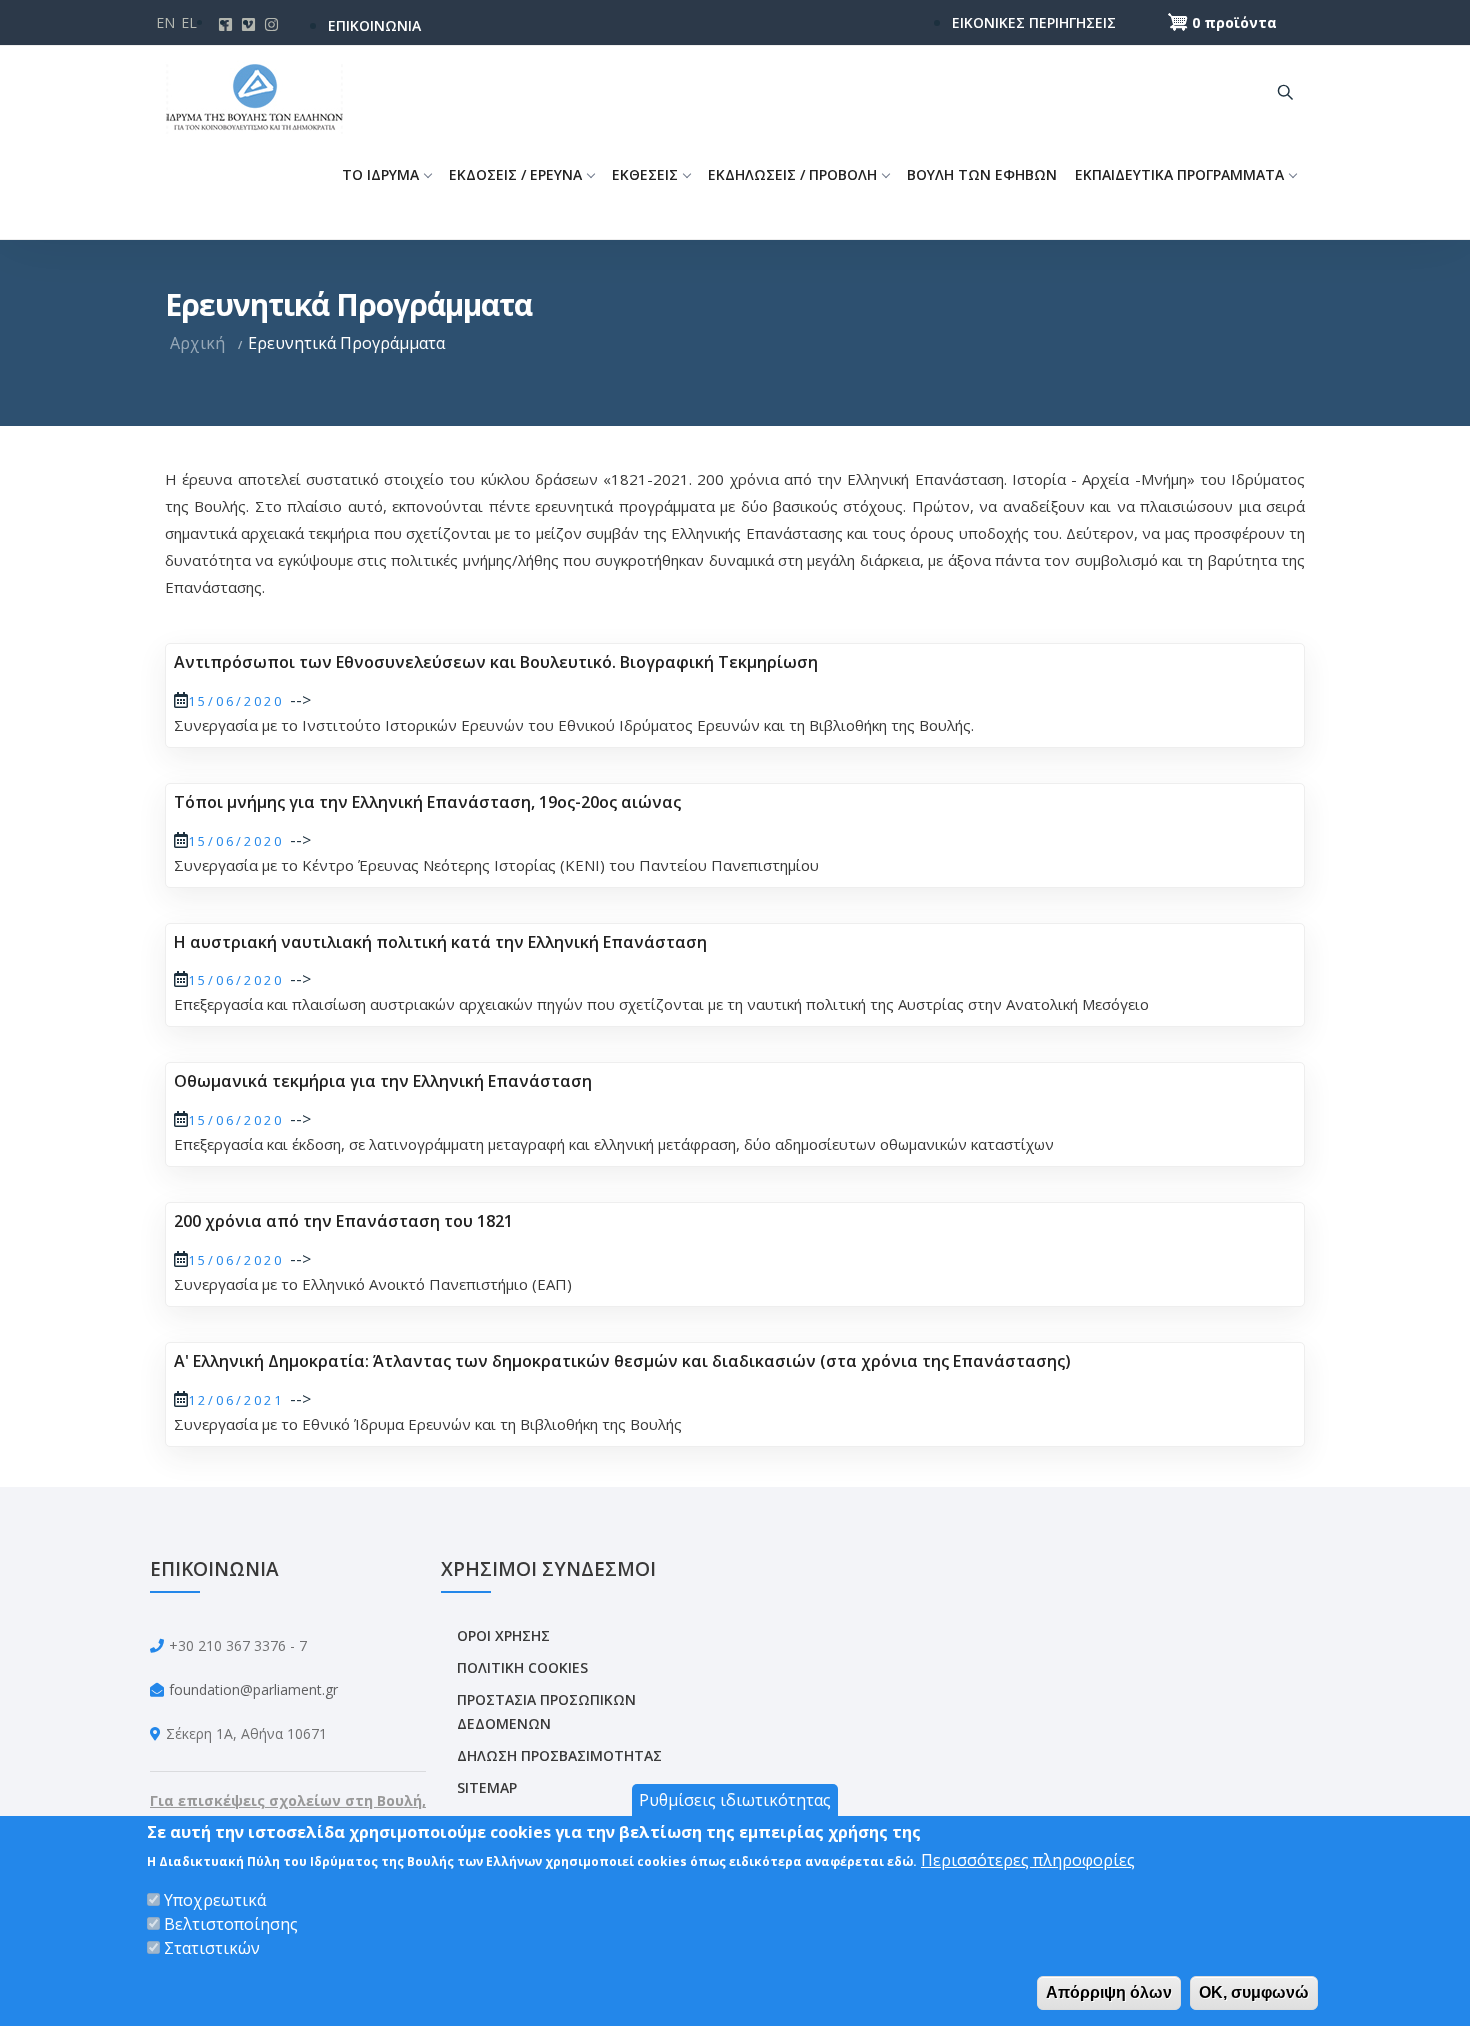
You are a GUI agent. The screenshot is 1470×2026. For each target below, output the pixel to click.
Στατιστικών (212, 1948)
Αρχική (197, 343)
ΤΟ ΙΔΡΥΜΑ (380, 174)
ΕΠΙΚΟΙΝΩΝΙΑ (374, 25)
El (189, 22)
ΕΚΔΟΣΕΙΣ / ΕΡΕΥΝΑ (515, 174)
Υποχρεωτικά (215, 1900)
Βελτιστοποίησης (231, 1924)
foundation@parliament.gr (253, 1689)
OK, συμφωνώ (1254, 1992)
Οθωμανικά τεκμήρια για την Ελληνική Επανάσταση (383, 1081)
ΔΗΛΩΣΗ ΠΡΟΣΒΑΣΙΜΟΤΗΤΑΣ (559, 1755)
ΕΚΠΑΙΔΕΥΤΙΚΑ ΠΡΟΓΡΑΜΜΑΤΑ (1179, 174)
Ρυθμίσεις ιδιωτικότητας (735, 1800)
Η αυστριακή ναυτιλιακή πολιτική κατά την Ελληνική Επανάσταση (440, 942)
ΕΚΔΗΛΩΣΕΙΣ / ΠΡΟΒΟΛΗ (792, 174)
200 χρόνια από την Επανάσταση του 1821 (343, 1221)
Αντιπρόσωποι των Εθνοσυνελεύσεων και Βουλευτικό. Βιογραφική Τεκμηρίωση (496, 662)
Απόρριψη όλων (1109, 1992)
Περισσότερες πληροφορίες (1028, 1860)
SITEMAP (487, 1787)
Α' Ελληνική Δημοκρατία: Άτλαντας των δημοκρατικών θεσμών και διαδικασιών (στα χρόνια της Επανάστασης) (622, 1361)
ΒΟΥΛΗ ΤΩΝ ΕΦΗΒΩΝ (982, 174)
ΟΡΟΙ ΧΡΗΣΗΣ (503, 1635)
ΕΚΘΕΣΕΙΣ (645, 174)
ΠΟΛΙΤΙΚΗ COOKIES (522, 1667)
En (165, 22)
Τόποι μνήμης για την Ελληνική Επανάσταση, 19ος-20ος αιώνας (427, 802)
